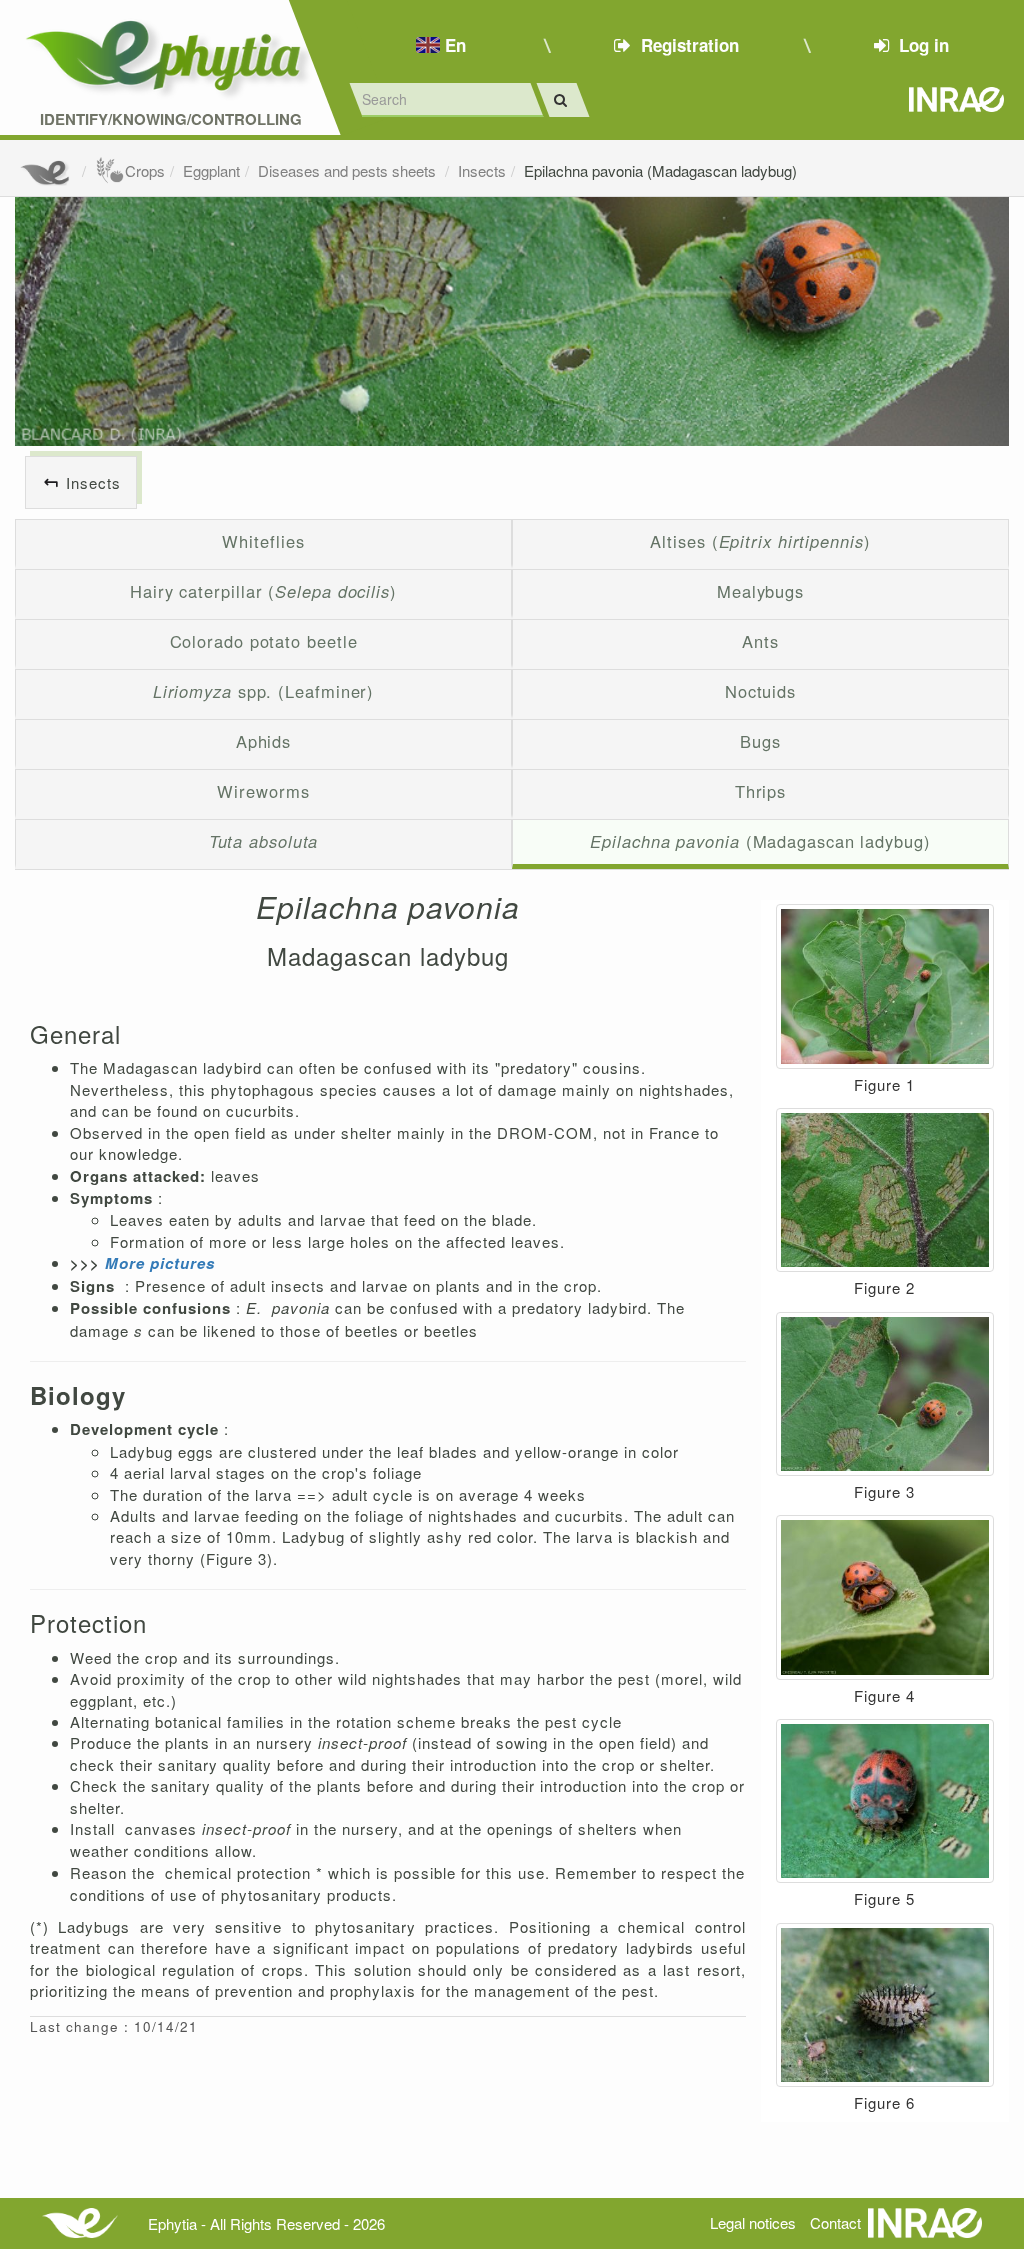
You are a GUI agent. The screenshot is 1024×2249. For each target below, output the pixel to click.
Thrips (760, 791)
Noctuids (760, 691)
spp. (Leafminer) (264, 691)
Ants (760, 641)
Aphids (263, 741)
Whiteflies (263, 541)
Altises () (760, 541)
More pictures (160, 1263)
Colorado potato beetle (264, 641)
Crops (145, 170)
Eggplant (211, 170)
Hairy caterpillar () (263, 591)
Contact (835, 2222)
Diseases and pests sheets (349, 170)
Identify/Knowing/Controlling (171, 119)
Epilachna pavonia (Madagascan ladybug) (660, 170)
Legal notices (753, 2222)
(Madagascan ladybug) (760, 841)
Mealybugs (760, 591)
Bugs (760, 741)
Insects (482, 170)
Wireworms (263, 791)
